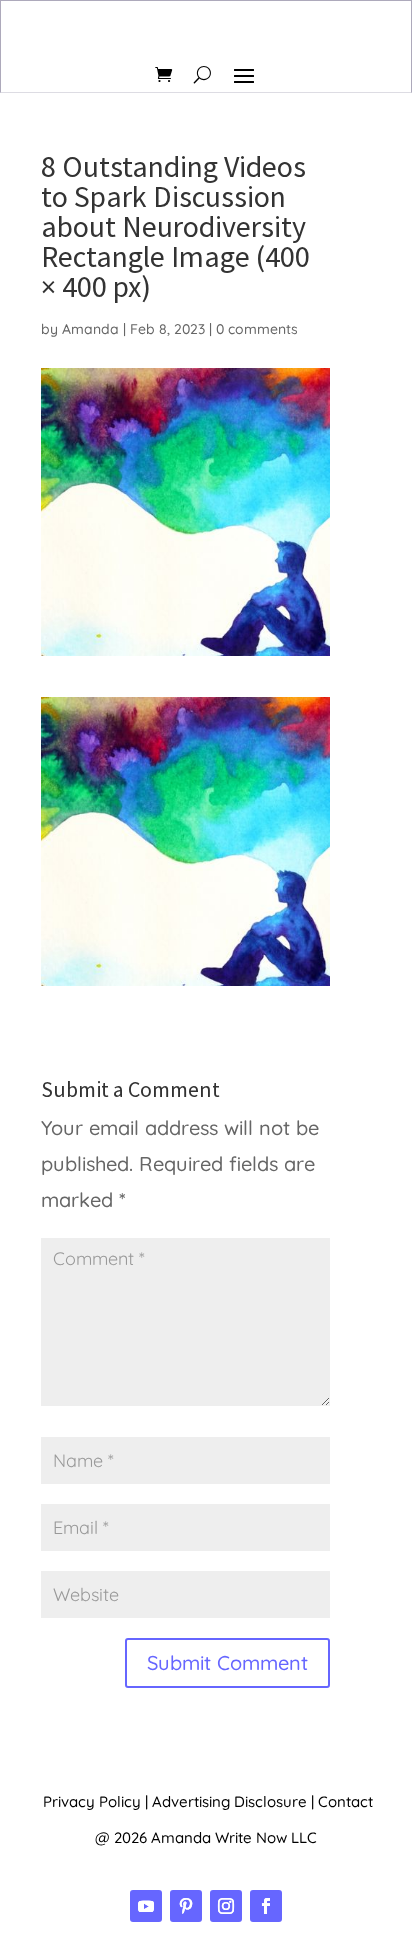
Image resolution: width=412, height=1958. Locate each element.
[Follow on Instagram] (226, 1906)
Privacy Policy (92, 1801)
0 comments (257, 329)
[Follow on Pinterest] (186, 1906)
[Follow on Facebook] (266, 1906)
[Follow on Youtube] (146, 1906)
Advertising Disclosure (229, 1801)
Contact (345, 1801)
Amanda (90, 329)
